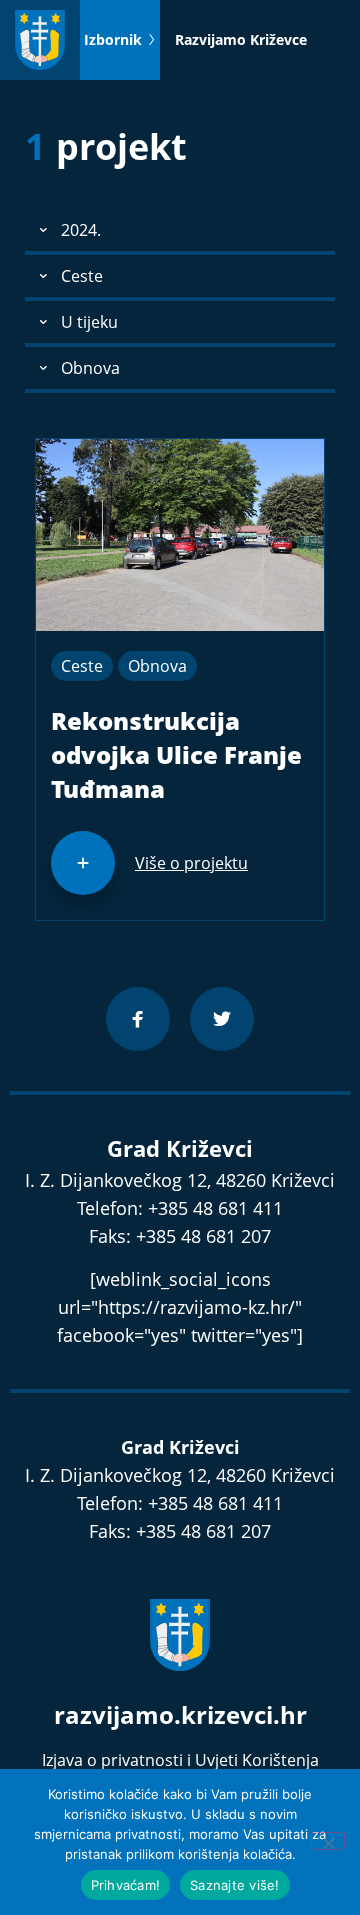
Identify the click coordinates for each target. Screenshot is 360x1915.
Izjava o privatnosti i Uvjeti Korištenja (180, 1760)
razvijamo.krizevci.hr (180, 1714)
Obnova (157, 666)
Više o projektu (191, 863)
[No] (328, 1841)
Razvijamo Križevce (241, 39)
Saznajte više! (235, 1885)
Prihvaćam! (126, 1885)
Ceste (82, 666)
